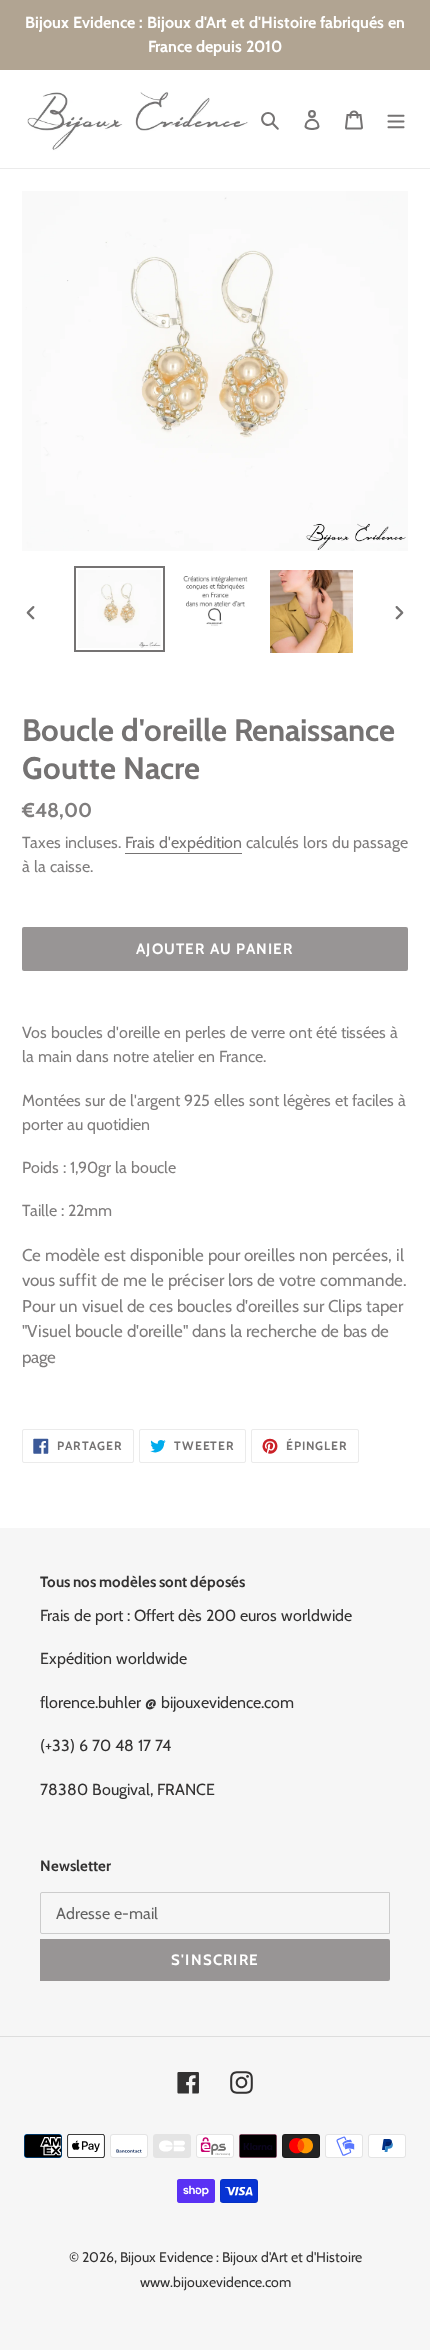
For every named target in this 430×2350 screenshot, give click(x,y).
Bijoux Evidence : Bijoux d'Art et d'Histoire (241, 2257)
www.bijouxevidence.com (215, 2282)
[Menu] (396, 119)
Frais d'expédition (183, 842)
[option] (120, 608)
